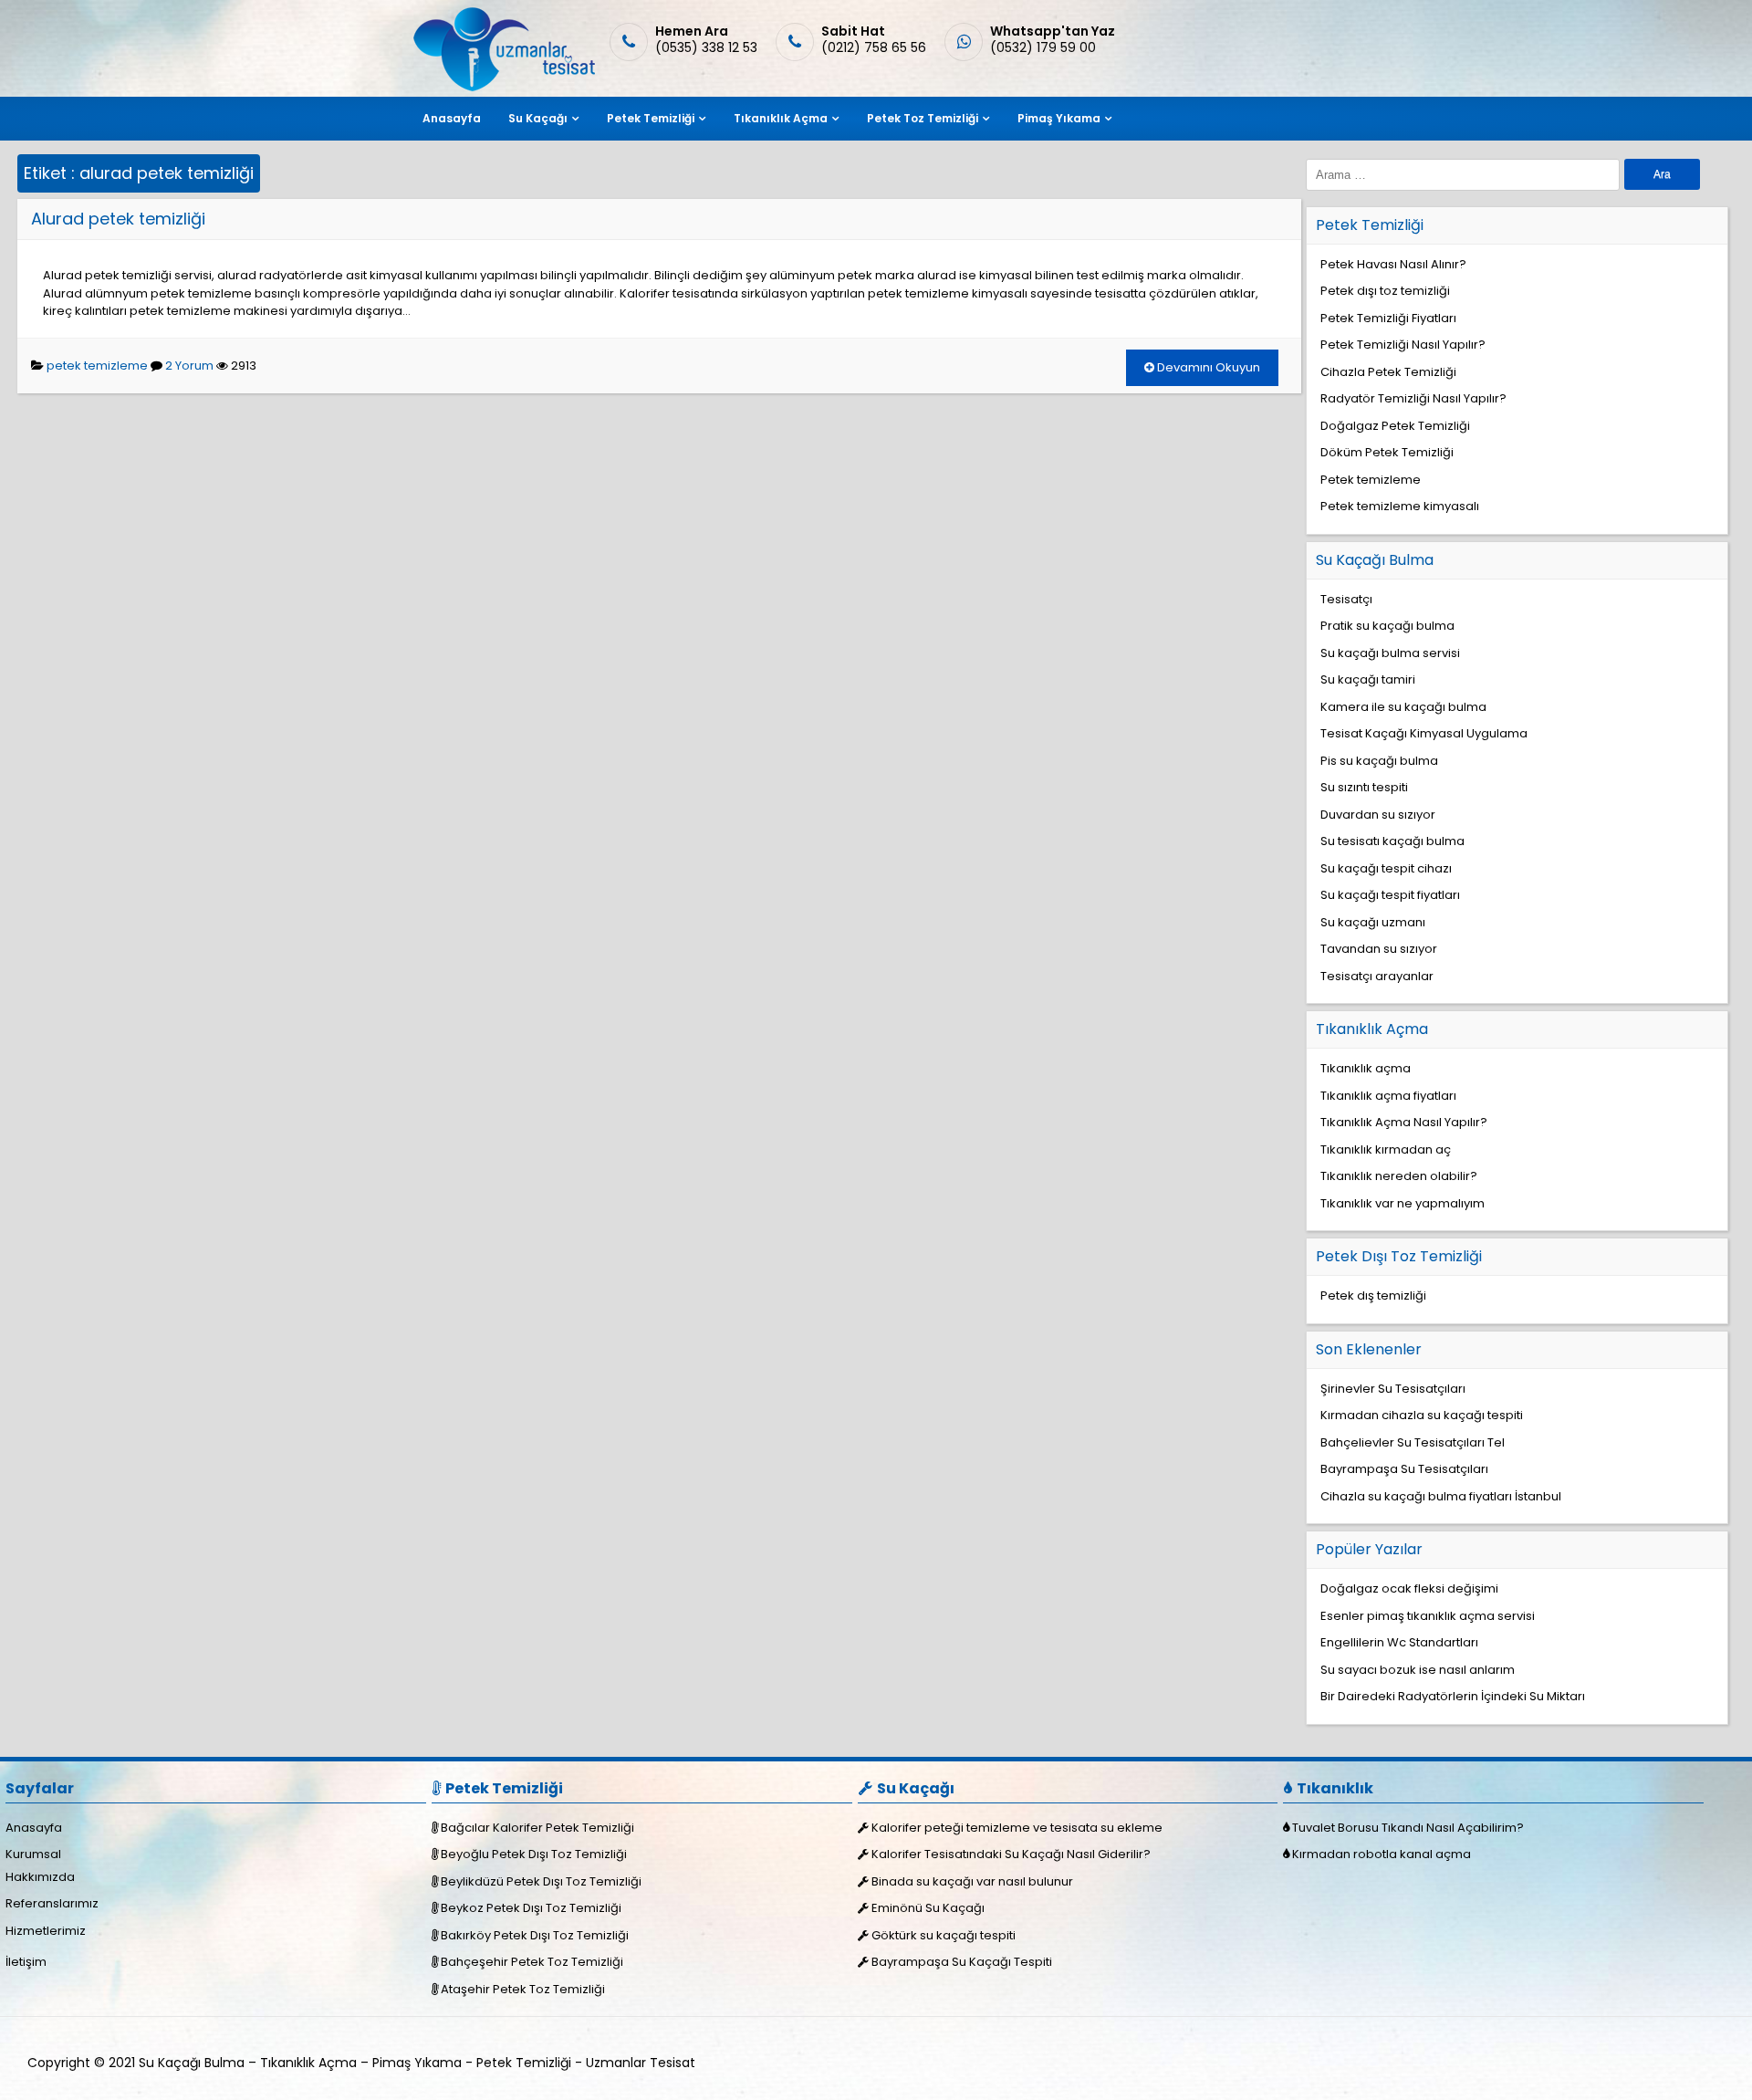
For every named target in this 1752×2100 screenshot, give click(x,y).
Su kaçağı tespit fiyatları (1390, 895)
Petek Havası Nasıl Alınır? (1393, 264)
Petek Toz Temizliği (923, 118)
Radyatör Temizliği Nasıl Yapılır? (1413, 398)
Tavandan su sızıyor (1379, 949)
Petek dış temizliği (1373, 1296)
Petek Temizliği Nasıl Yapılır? (1403, 345)
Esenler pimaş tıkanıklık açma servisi (1428, 1616)
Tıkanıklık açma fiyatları (1388, 1096)
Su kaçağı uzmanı (1373, 922)
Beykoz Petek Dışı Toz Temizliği (531, 1908)
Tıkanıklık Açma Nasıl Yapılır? (1404, 1122)
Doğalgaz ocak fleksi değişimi (1409, 1588)
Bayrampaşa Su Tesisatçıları (1404, 1469)
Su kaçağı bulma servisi (1390, 653)
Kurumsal (33, 1854)
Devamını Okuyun (1207, 367)
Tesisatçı (1346, 599)
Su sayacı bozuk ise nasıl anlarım (1418, 1670)
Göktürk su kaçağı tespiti (944, 1935)
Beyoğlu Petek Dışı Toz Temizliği (534, 1854)
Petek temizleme (1371, 480)
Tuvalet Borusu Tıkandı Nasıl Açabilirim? (1408, 1828)
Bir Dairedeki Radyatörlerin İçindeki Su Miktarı (1453, 1696)
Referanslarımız (52, 1903)
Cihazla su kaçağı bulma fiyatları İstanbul (1441, 1496)
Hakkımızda (40, 1877)
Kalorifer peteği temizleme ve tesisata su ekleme (1017, 1828)
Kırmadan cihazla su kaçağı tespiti (1422, 1415)
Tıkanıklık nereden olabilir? (1399, 1176)
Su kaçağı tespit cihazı (1386, 868)
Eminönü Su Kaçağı (928, 1908)
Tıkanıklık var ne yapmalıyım (1403, 1203)
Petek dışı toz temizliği (1385, 291)
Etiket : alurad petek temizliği (139, 173)
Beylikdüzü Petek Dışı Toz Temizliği (541, 1881)
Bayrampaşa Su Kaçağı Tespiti (962, 1962)
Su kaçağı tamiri (1368, 679)
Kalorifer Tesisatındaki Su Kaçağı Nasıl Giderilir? (1011, 1854)
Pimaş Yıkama (1059, 118)
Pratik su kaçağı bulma (1387, 626)
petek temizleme (97, 366)
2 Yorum (189, 366)
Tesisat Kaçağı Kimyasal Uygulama (1424, 733)
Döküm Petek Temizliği (1387, 452)
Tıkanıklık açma (1366, 1068)
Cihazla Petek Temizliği (1388, 372)
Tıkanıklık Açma (781, 118)
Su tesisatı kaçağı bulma (1392, 841)
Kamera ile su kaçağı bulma (1403, 707)
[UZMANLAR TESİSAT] (502, 87)
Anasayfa (452, 118)
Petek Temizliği (651, 118)
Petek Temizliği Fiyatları (1388, 318)
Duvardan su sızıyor (1378, 815)
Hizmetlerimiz (46, 1931)
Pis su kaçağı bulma (1379, 761)
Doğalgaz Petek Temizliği (1395, 426)
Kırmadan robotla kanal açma (1382, 1854)
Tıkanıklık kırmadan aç (1386, 1149)
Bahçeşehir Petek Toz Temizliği (532, 1962)
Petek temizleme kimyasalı (1400, 506)
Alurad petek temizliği (118, 219)
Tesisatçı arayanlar (1377, 976)
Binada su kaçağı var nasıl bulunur (972, 1881)
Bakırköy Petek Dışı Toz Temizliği (535, 1935)
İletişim (26, 1962)
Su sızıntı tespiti (1364, 787)
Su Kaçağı (538, 118)
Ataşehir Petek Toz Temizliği (523, 1989)
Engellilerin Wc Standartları (1399, 1642)
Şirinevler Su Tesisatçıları (1393, 1389)
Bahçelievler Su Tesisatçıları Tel (1413, 1442)
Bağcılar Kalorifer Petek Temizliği (537, 1828)
